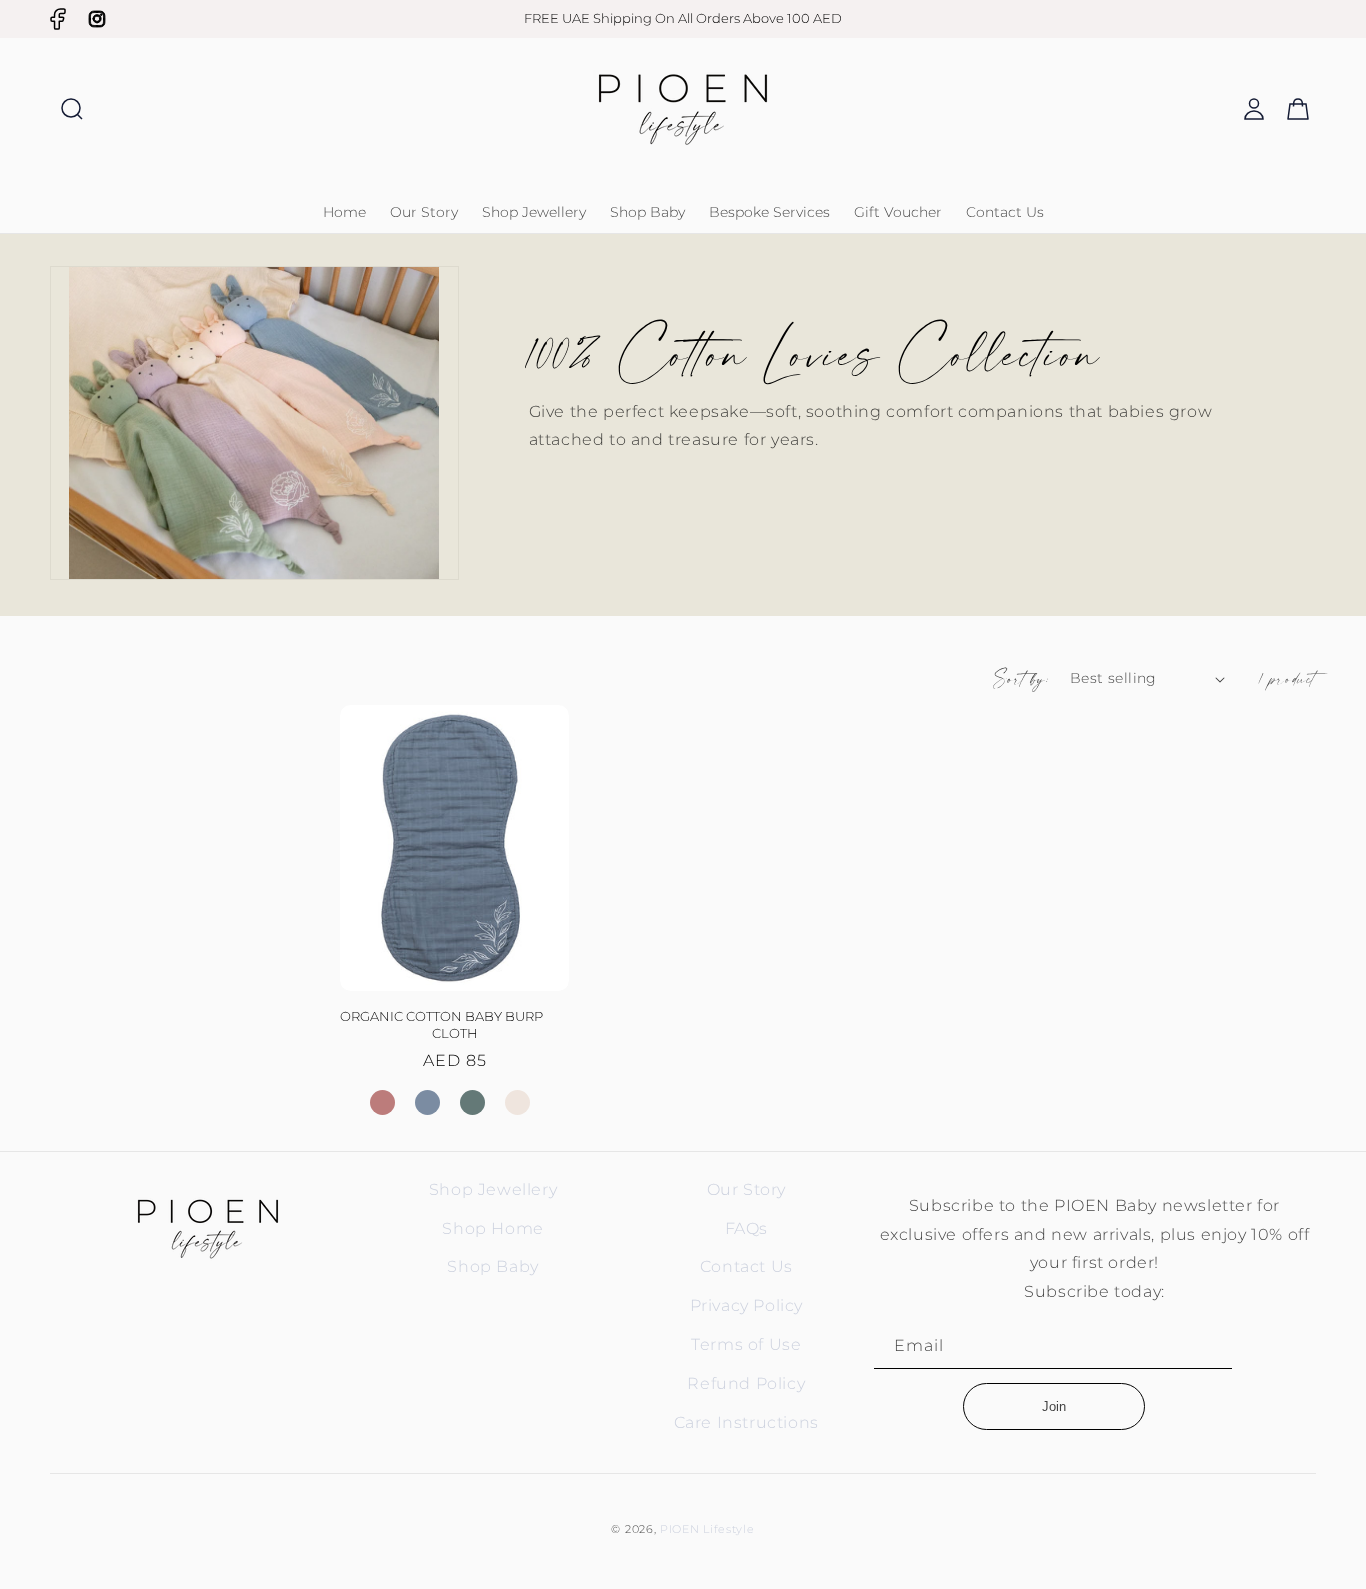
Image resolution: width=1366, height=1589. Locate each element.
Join (1054, 1406)
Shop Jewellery (493, 1189)
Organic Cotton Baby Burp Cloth (441, 1024)
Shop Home (492, 1228)
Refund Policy (746, 1383)
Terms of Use (746, 1344)
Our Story (746, 1189)
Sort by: (1021, 678)
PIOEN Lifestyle (707, 1529)
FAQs (746, 1228)
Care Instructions (746, 1422)
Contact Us (746, 1267)
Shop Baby (492, 1267)
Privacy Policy (746, 1305)
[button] (72, 109)
